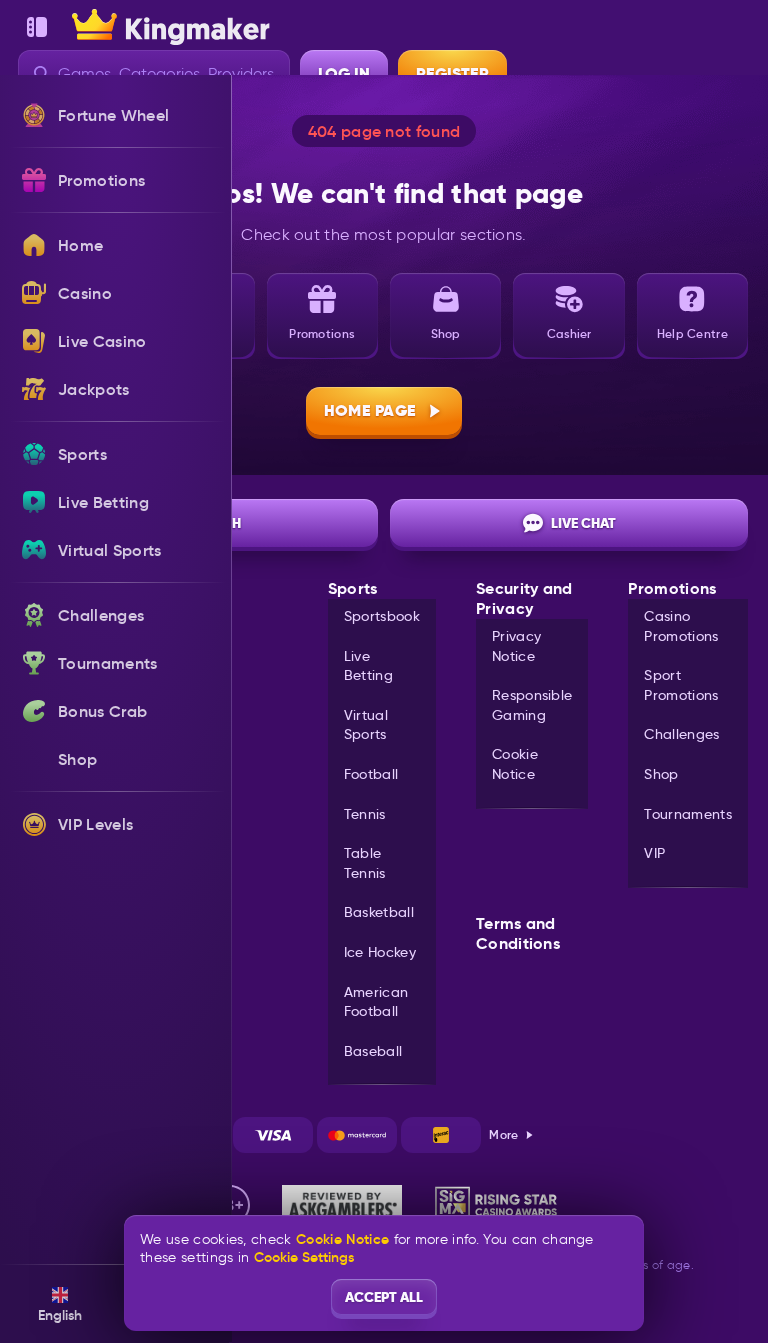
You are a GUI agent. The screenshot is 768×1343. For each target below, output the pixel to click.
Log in (344, 73)
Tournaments (688, 814)
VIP (654, 853)
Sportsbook (382, 616)
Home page (370, 410)
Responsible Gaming (532, 705)
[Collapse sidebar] (37, 27)
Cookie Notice (515, 764)
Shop (661, 774)
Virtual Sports (366, 725)
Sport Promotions (681, 685)
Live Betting (368, 666)
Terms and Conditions (518, 934)
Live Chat (583, 523)
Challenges (681, 734)
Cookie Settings (304, 1257)
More (503, 1134)
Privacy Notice (516, 646)
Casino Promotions (681, 626)
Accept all (384, 1297)
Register (452, 73)
